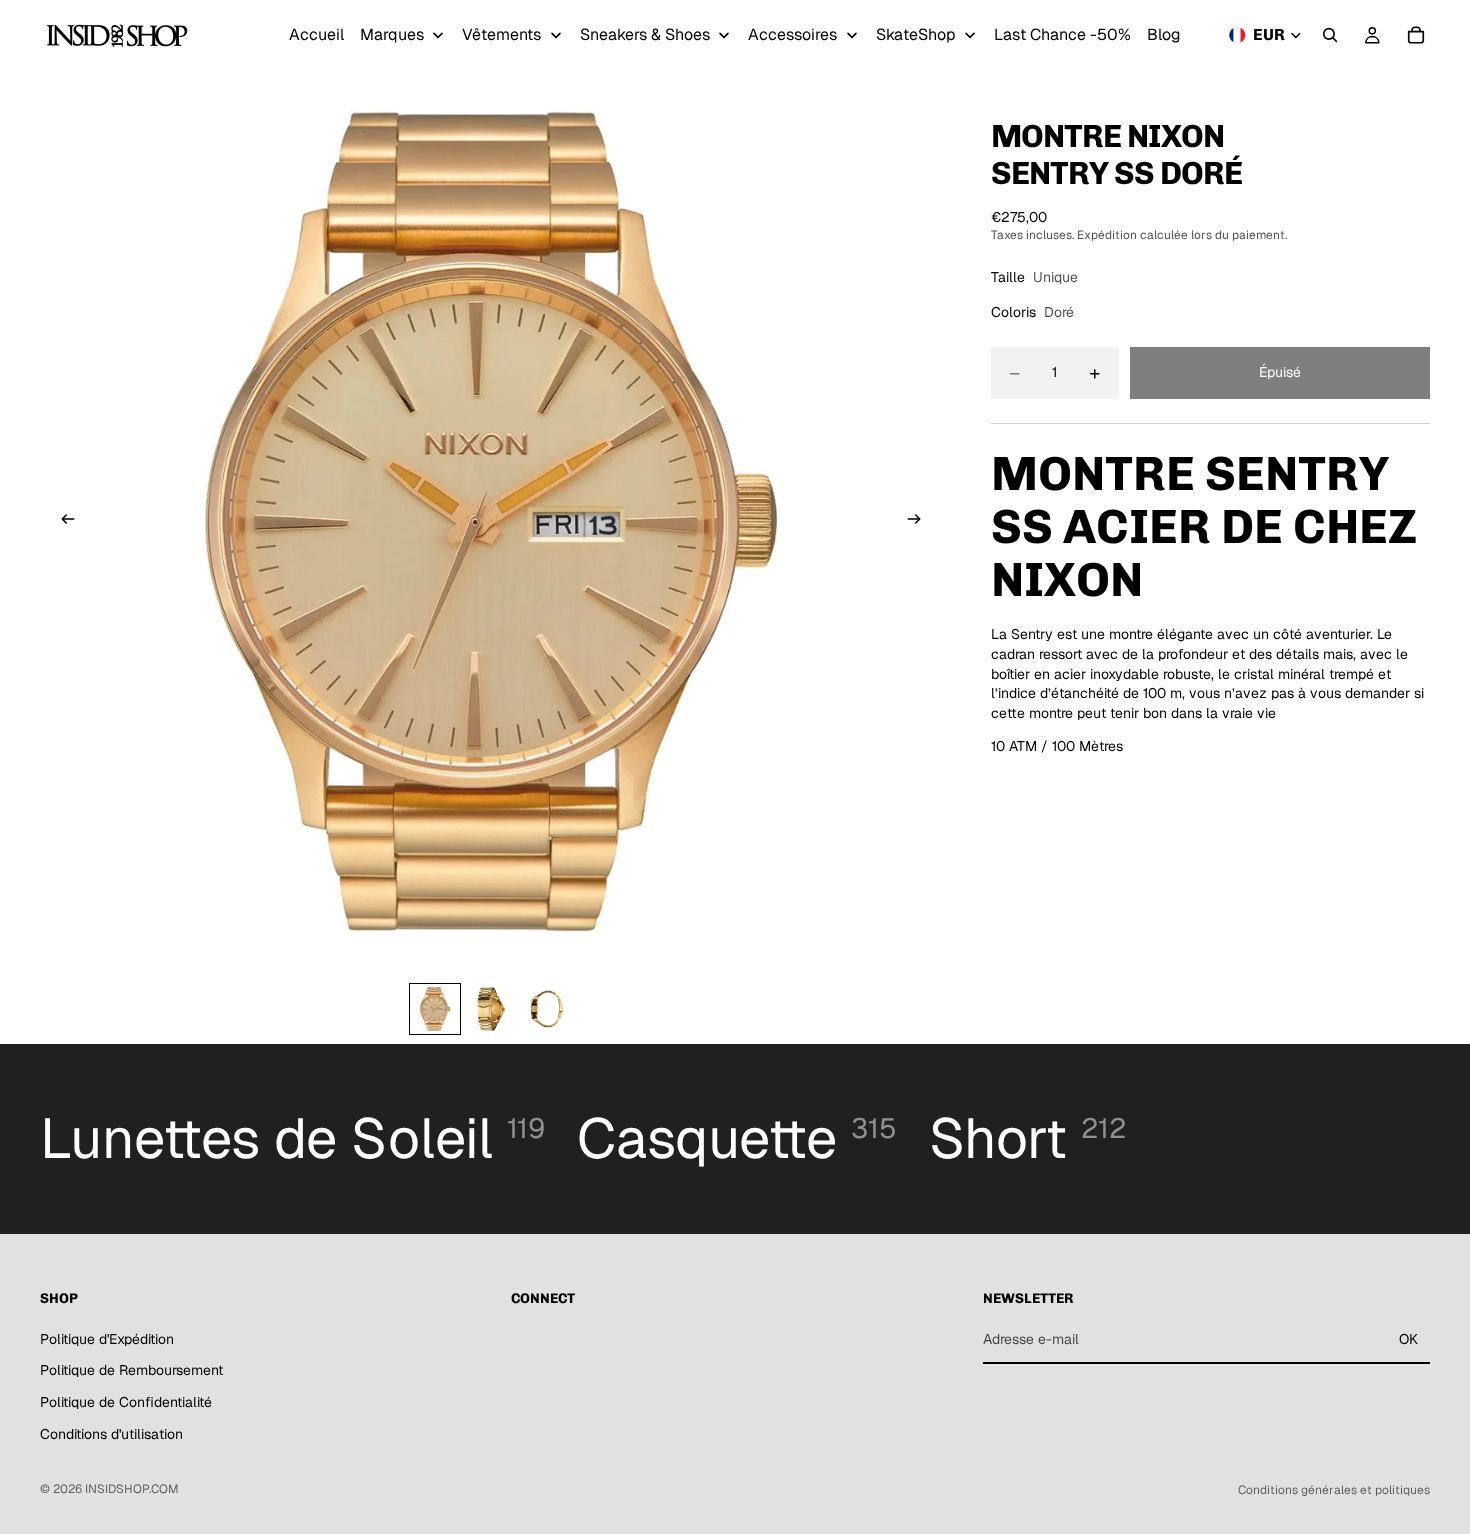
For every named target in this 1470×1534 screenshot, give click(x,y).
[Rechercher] (1330, 35)
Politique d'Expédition (107, 1339)
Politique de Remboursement (131, 1370)
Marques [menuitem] (392, 34)
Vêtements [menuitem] (501, 34)
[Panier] (1416, 35)
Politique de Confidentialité (126, 1402)
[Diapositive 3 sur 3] (547, 1009)
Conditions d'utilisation (111, 1434)
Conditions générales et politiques (1334, 1490)
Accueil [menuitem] (316, 34)
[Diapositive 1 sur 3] (435, 1009)
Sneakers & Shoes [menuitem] (645, 34)
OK (1408, 1339)
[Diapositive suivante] (921, 522)
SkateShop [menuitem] (916, 34)
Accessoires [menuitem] (792, 34)
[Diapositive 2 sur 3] (491, 1009)
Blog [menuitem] (1164, 34)
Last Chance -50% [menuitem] (1062, 34)
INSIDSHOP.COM (132, 1489)
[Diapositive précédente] (62, 522)
